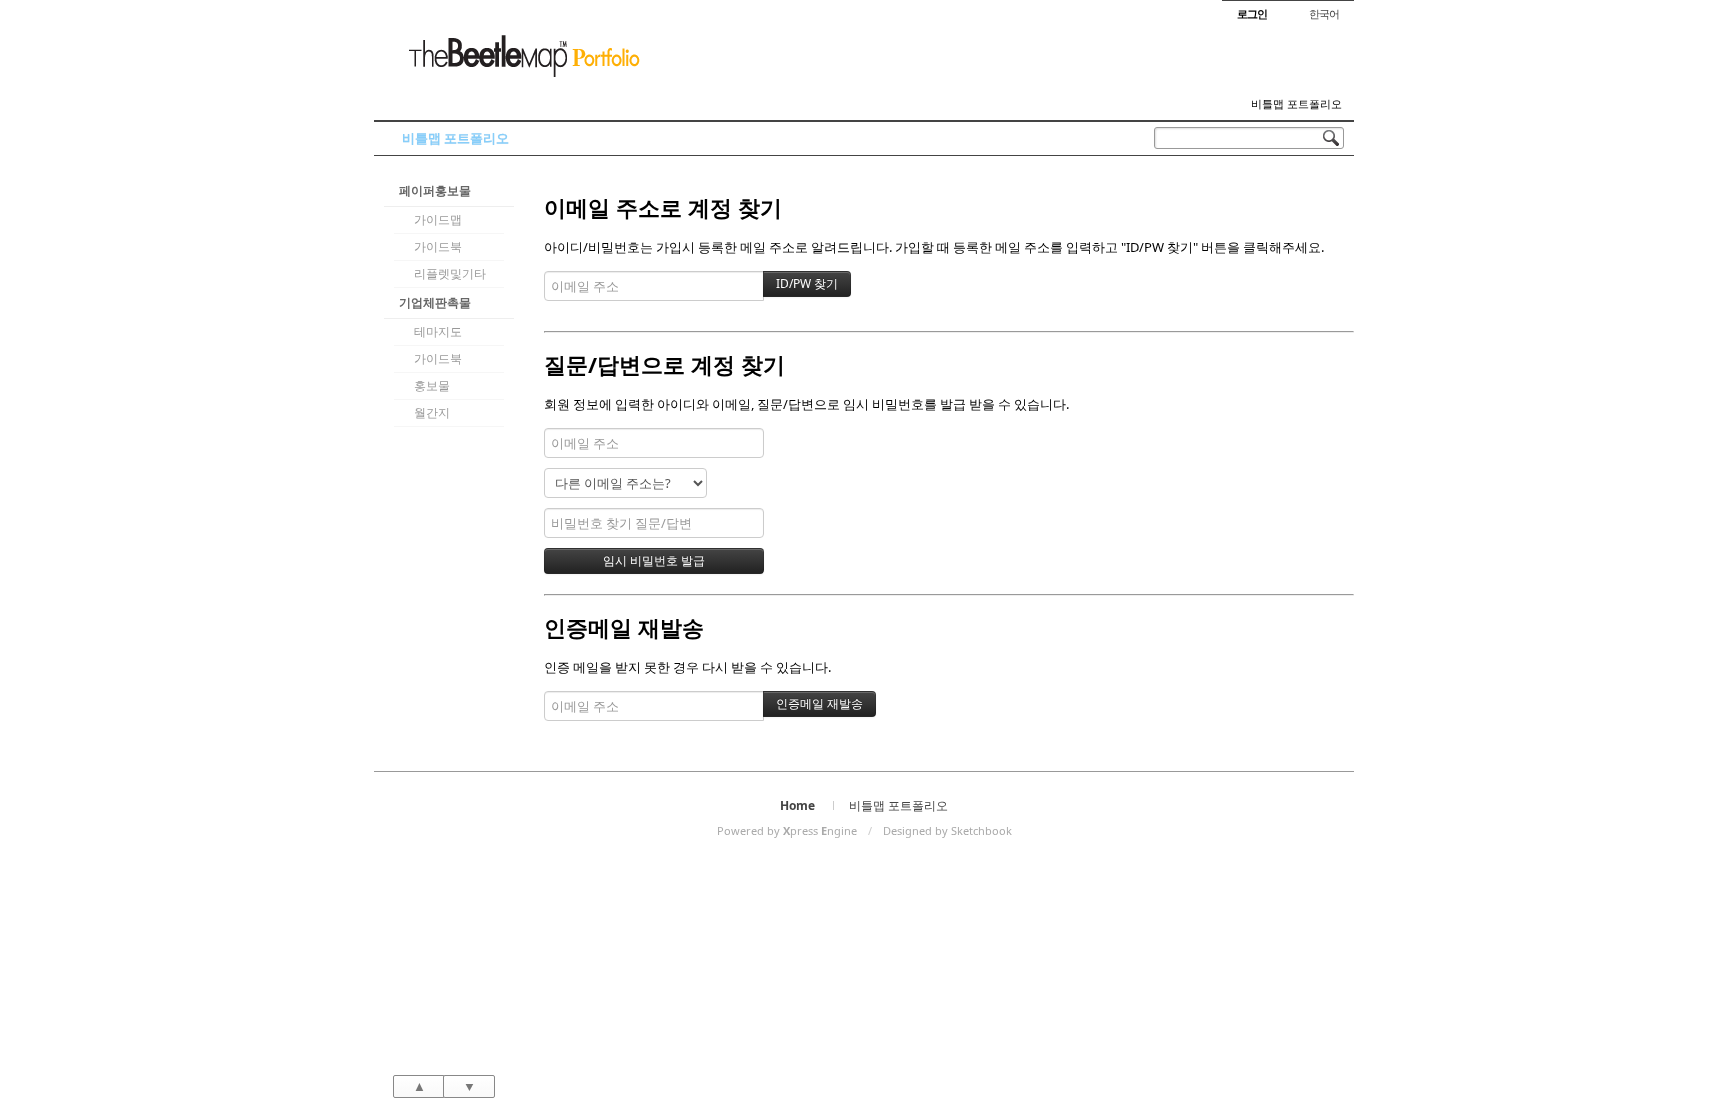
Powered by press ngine (787, 830)
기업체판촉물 (435, 302)
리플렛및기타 (450, 273)
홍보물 (432, 385)
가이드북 (438, 246)
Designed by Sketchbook (947, 830)
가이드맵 (438, 219)
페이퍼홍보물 (435, 190)
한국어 (1324, 13)
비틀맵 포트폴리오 (1296, 104)
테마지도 (438, 331)
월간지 (432, 412)
